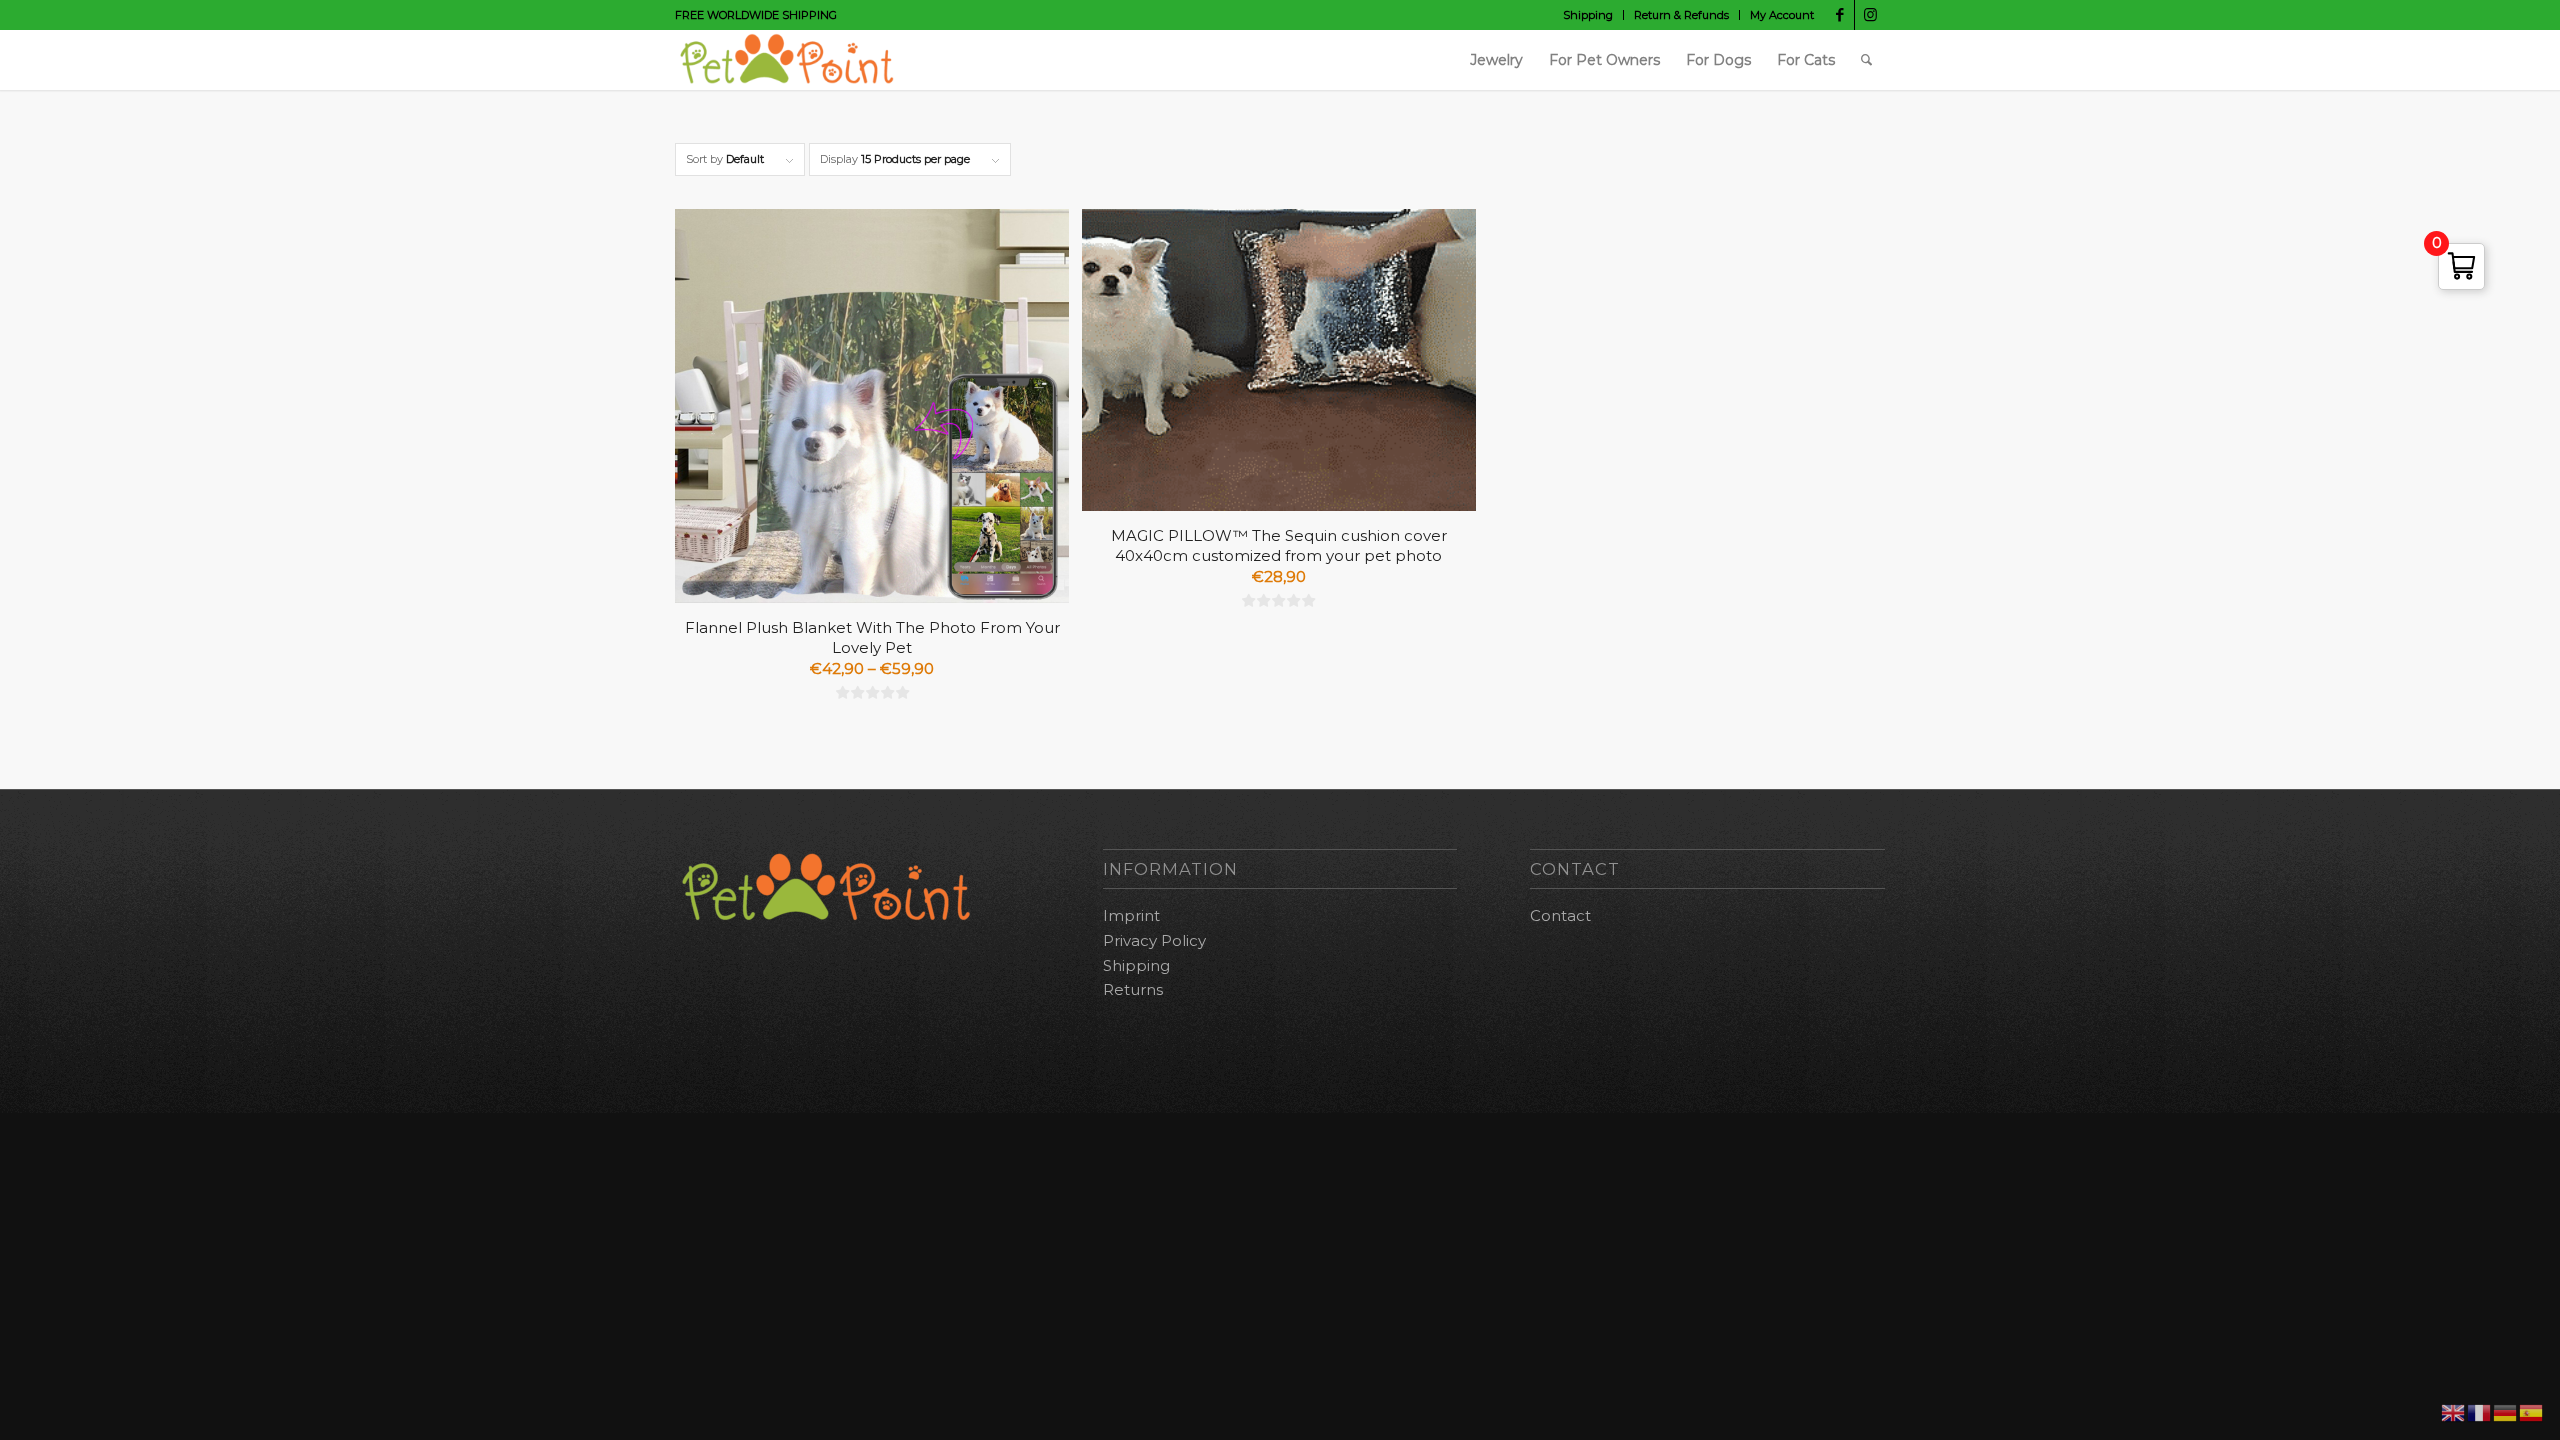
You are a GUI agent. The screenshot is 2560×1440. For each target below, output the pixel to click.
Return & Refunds (1681, 15)
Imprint (1131, 915)
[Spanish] (2532, 1411)
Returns (1133, 989)
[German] (2506, 1411)
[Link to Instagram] (1870, 15)
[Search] (1866, 60)
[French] (2480, 1411)
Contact (1560, 915)
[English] (2454, 1411)
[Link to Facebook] (1839, 15)
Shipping (1588, 15)
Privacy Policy (1154, 940)
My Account (1782, 15)
